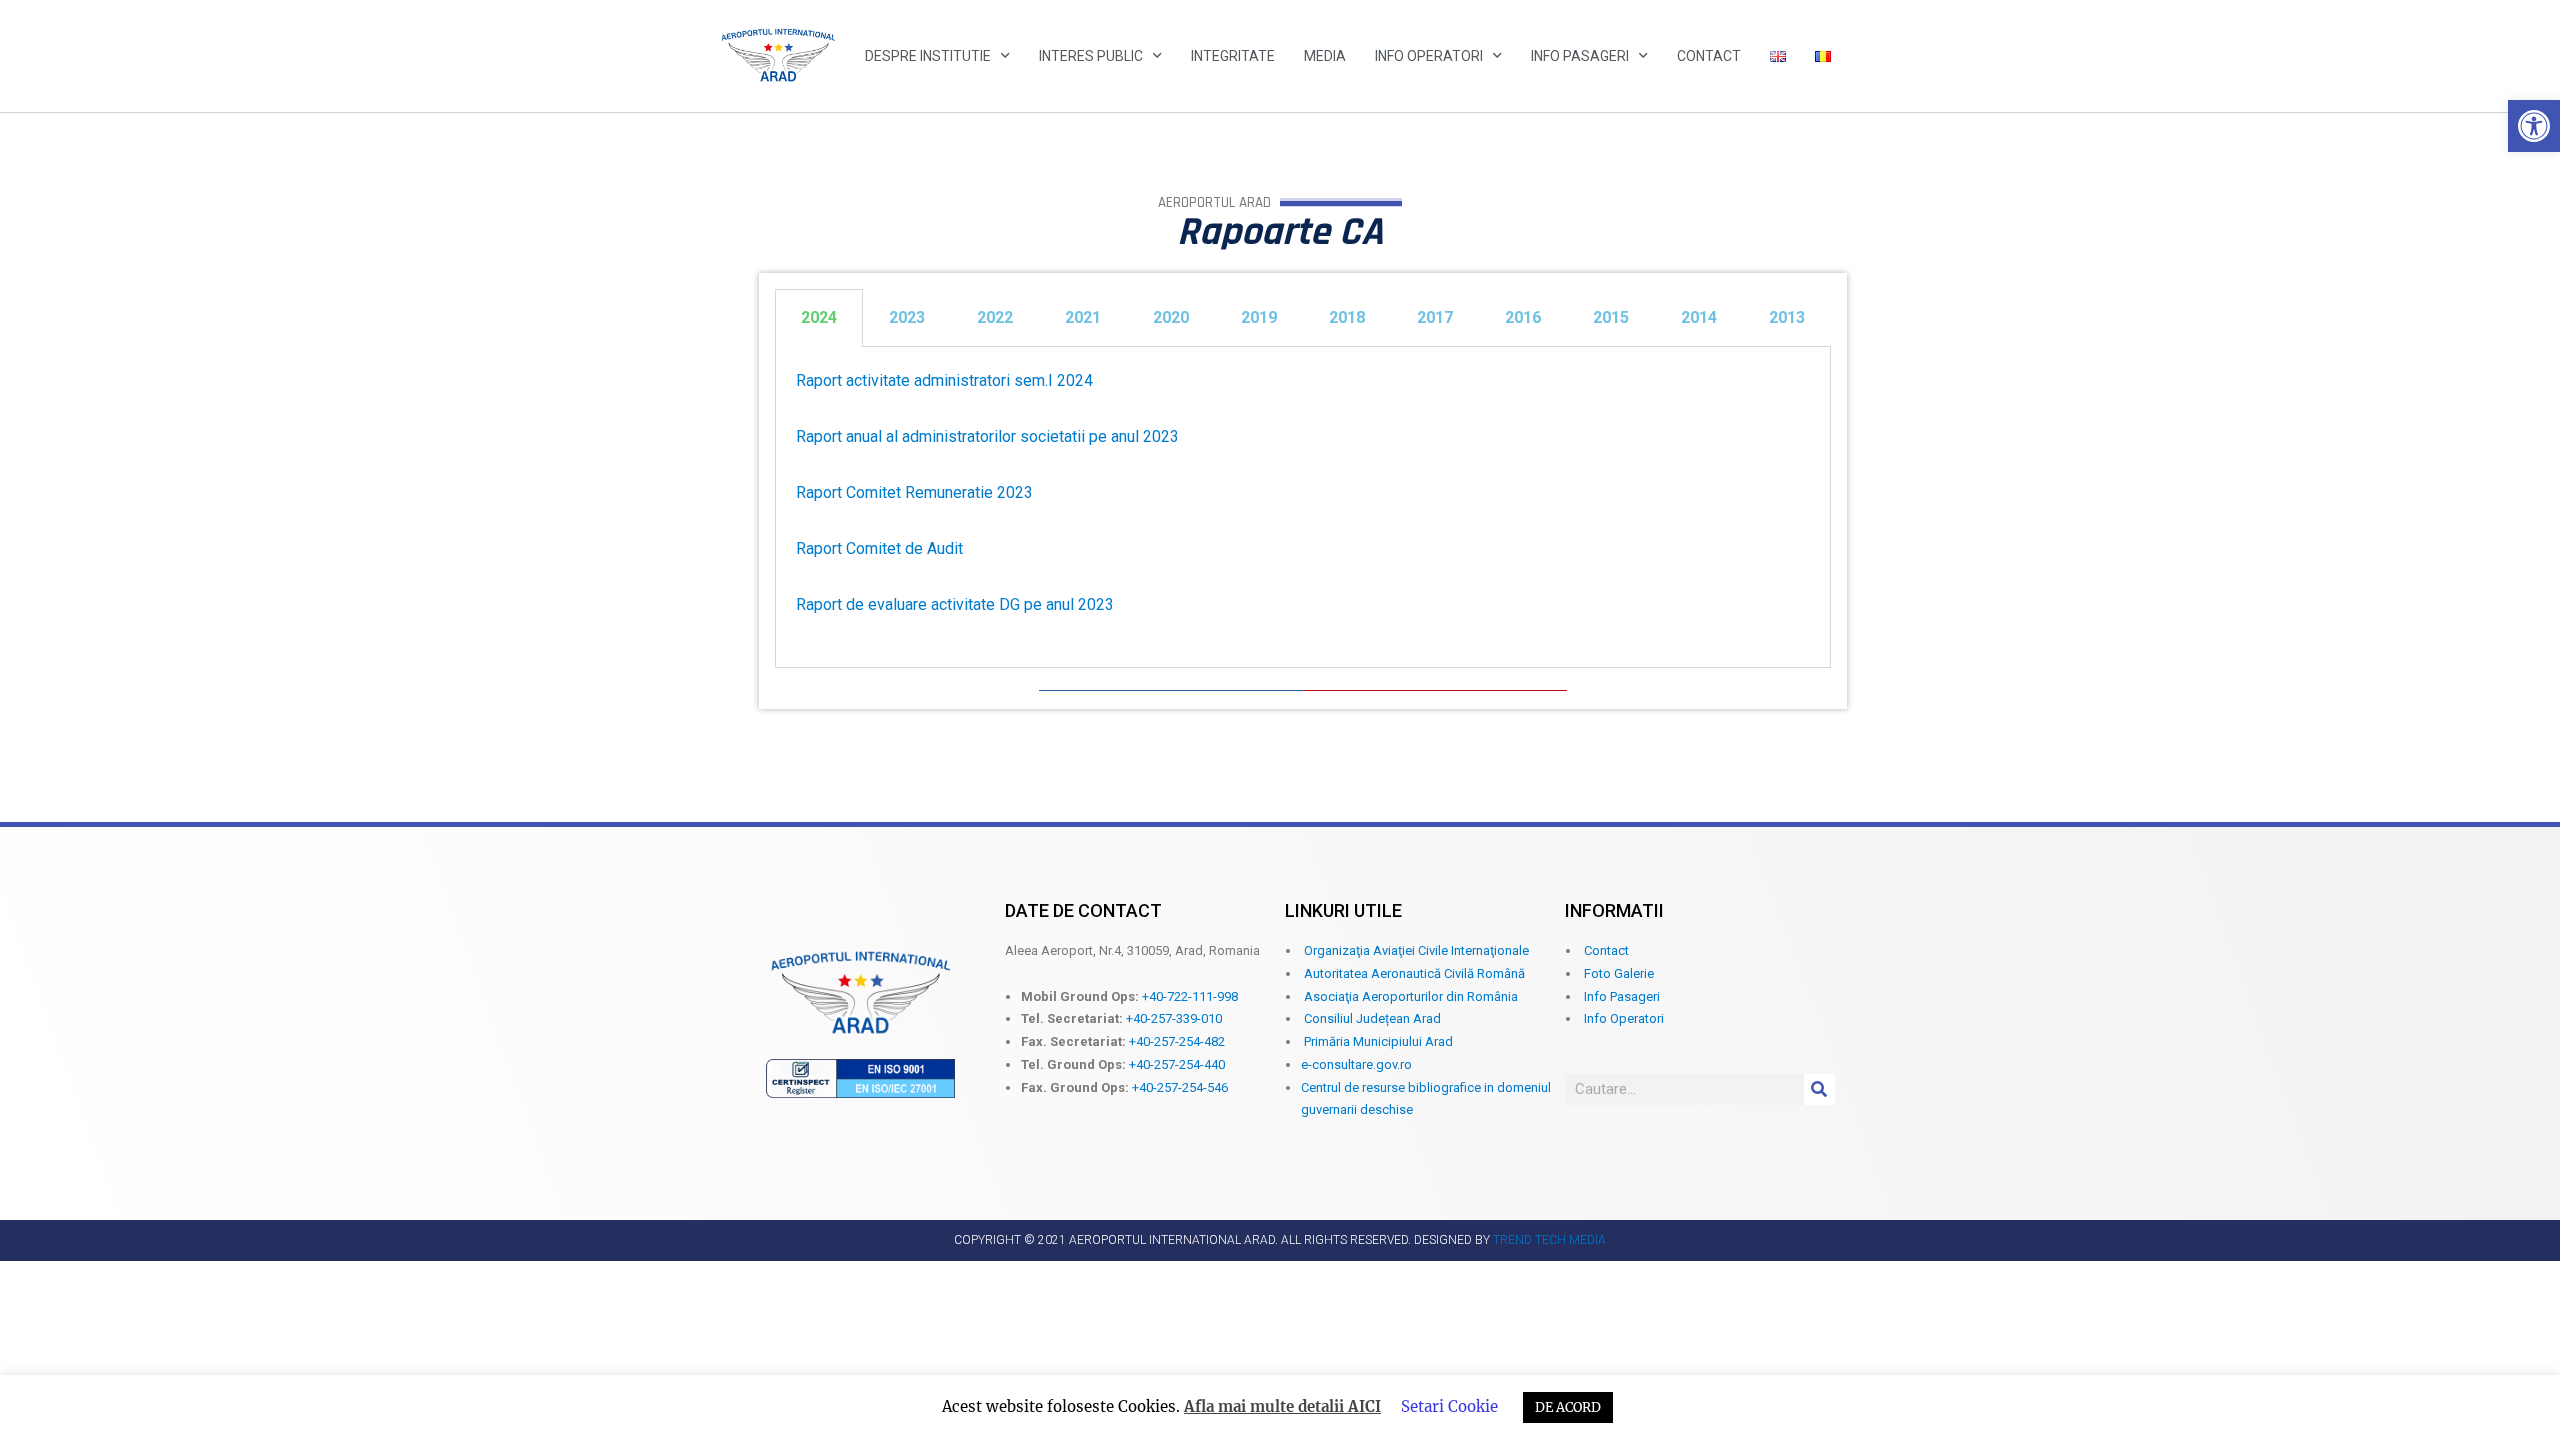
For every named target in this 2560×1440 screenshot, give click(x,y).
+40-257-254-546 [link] (1180, 1087)
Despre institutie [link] (928, 56)
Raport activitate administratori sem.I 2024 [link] (944, 380)
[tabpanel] (1303, 507)
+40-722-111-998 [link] (1190, 996)
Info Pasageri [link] (1580, 56)
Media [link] (1325, 56)
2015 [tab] (1611, 317)
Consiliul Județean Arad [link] (1372, 1018)
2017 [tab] (1435, 317)
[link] (2534, 126)
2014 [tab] (1699, 317)
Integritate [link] (1233, 56)
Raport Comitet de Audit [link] (879, 548)
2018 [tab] (1347, 317)
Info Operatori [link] (1429, 56)
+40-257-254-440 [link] (1177, 1064)
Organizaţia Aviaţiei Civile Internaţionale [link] (1416, 950)
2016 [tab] (1523, 317)
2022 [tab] (995, 317)
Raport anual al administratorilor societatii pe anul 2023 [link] (987, 436)
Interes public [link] (1091, 56)
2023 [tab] (907, 317)
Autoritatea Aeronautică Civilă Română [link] (1414, 973)
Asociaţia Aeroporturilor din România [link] (1411, 996)
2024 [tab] (819, 317)
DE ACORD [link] (1568, 1407)
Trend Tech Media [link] (1549, 1240)
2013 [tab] (1787, 317)
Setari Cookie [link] (1449, 1406)
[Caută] (1819, 1089)
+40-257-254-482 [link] (1177, 1041)
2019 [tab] (1259, 317)
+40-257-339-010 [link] (1174, 1018)
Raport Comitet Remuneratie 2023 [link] (914, 492)
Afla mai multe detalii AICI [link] (1282, 1406)
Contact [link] (1709, 56)
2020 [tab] (1171, 317)
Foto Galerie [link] (1619, 973)
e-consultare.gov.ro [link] (1356, 1064)
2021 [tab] (1083, 317)
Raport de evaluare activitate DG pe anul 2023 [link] (955, 604)
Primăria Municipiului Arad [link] (1378, 1041)
